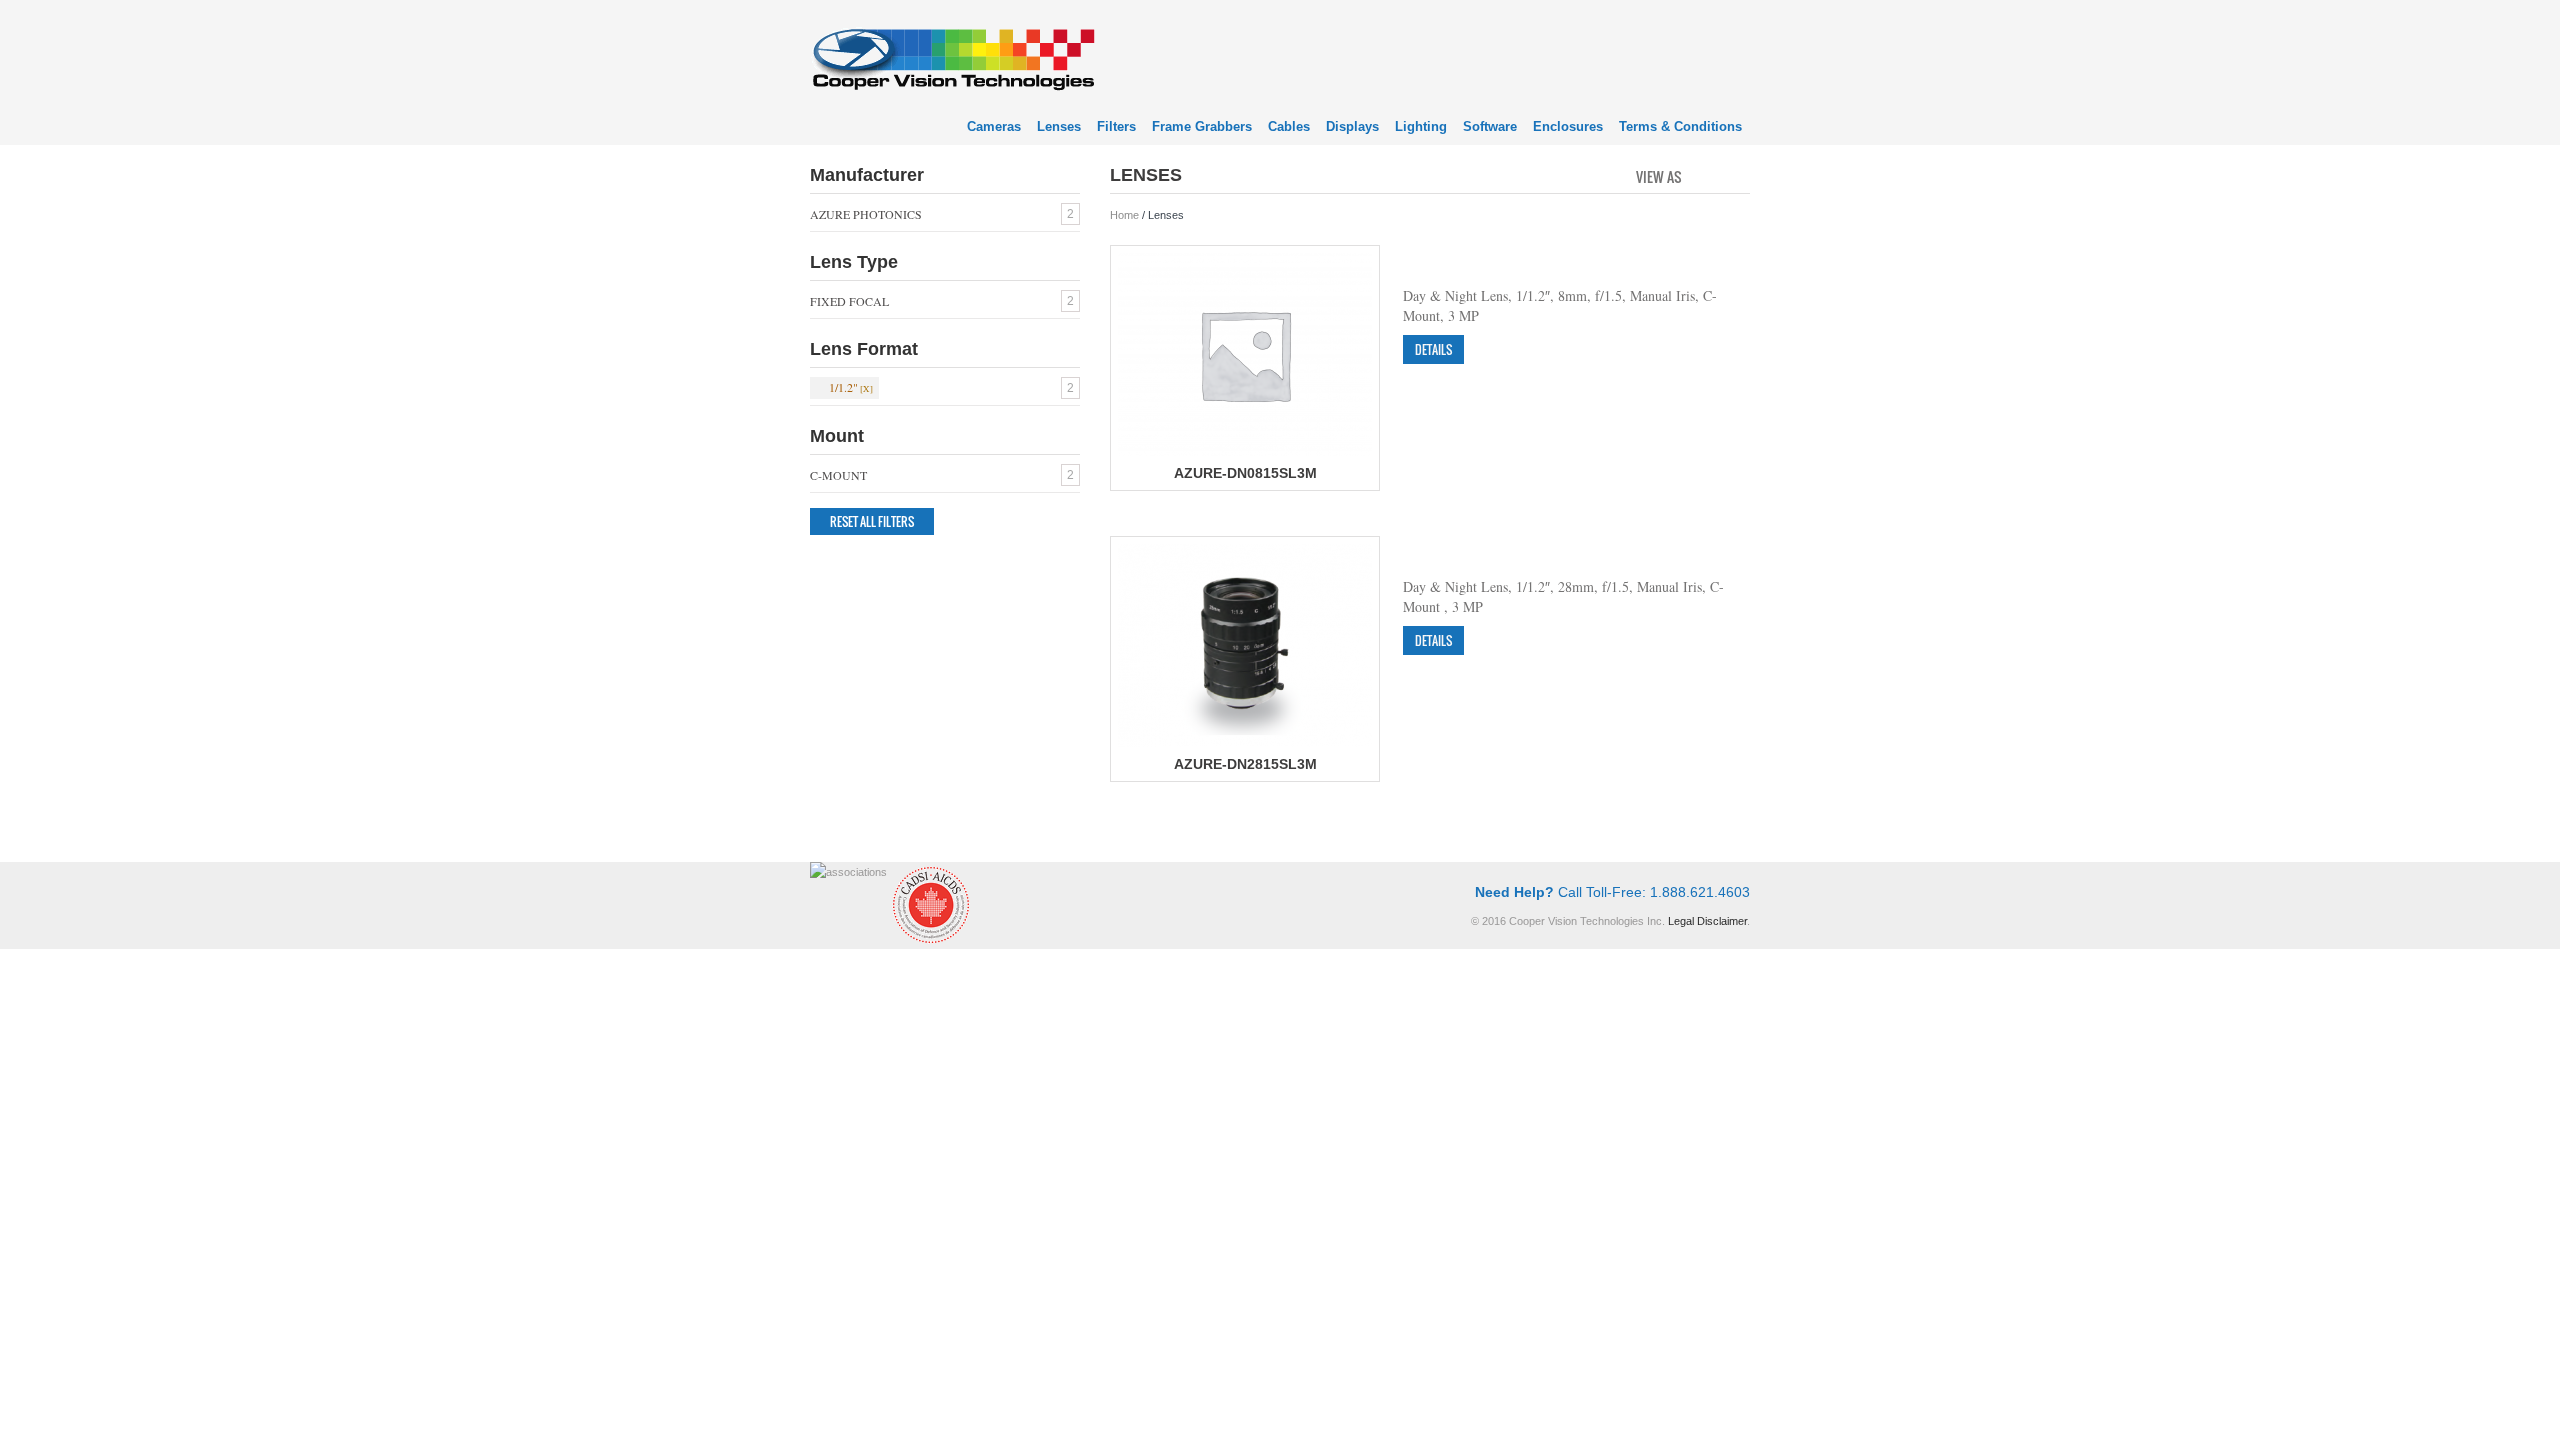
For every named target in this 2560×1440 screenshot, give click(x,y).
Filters (1116, 126)
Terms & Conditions (1680, 126)
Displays (1352, 126)
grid (1702, 175)
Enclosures (1568, 126)
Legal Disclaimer (1707, 921)
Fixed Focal (849, 301)
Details (1433, 349)
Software (1490, 126)
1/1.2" (843, 387)
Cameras (994, 126)
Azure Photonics (866, 214)
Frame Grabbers (1202, 126)
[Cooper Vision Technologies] (952, 56)
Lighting (1421, 126)
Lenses (1059, 126)
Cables (1289, 126)
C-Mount (838, 475)
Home (1124, 215)
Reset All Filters (872, 521)
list (1736, 175)
